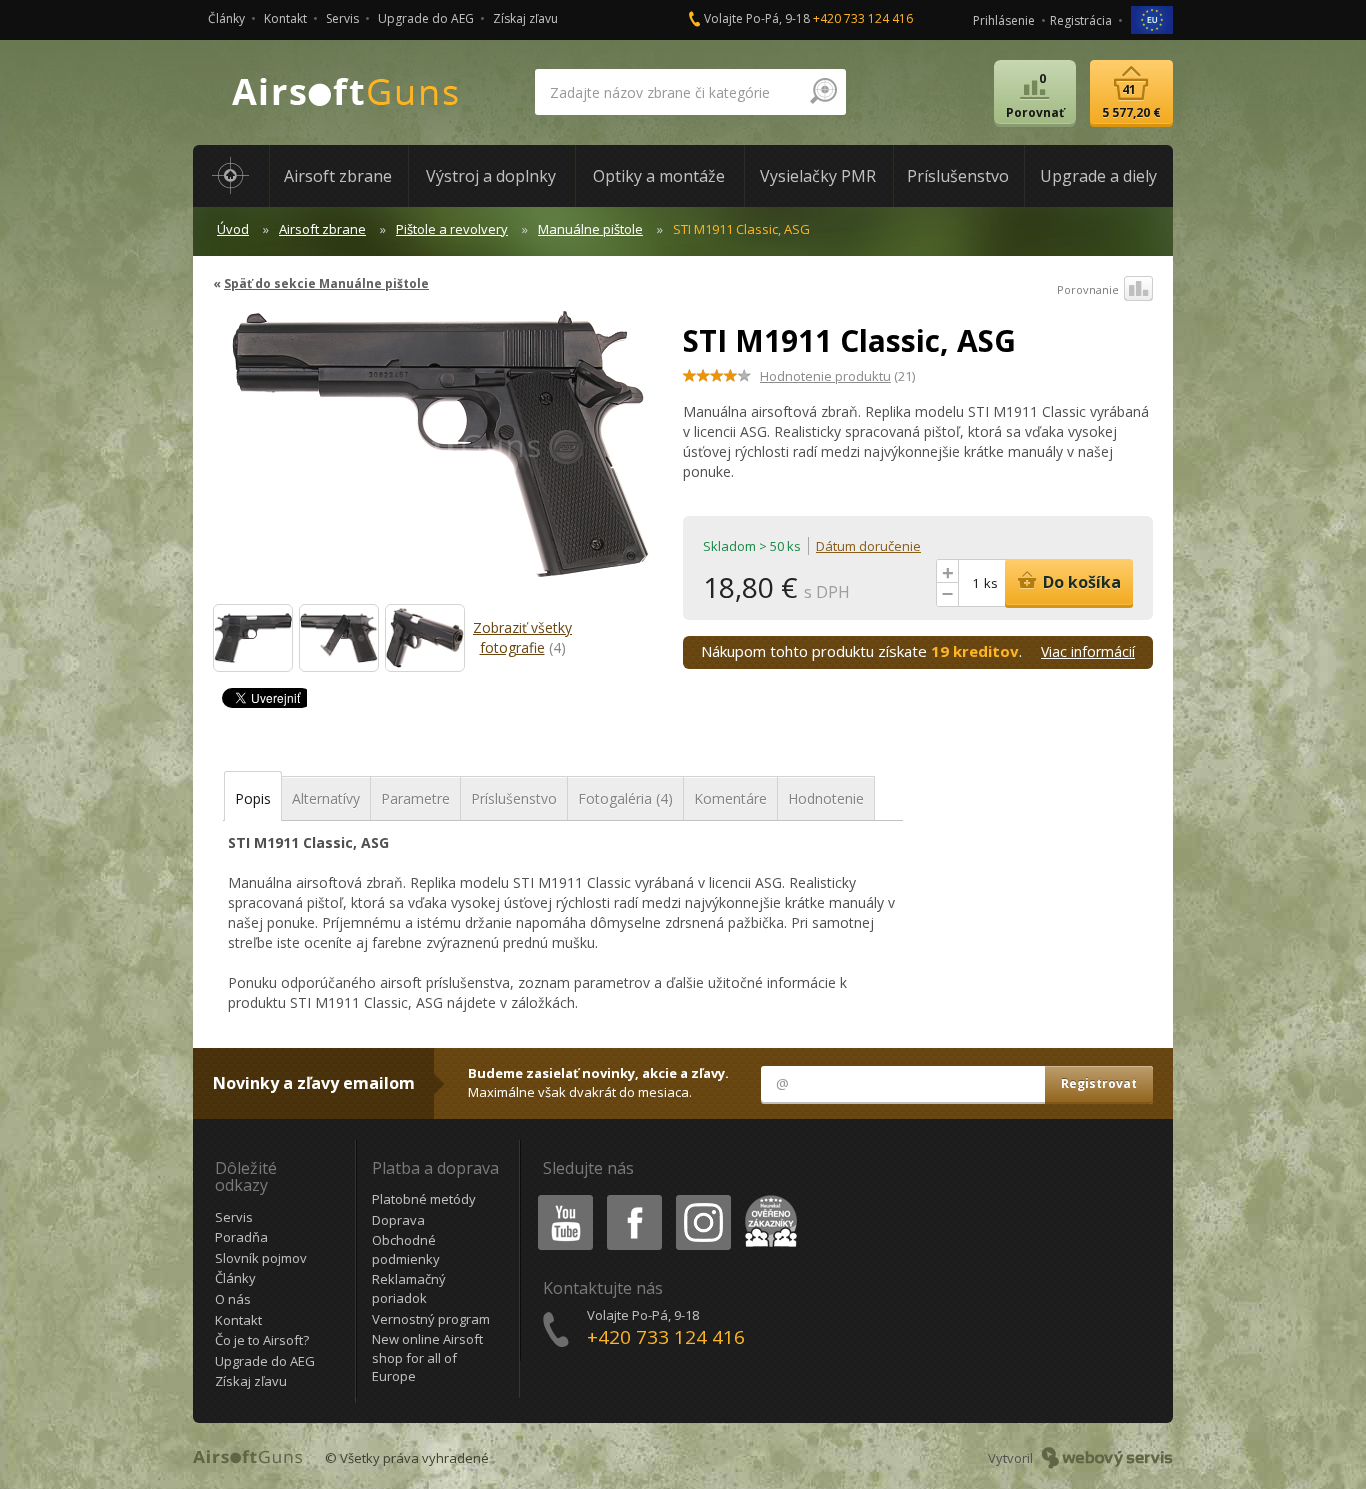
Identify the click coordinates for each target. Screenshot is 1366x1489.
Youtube (561, 1198)
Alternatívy (326, 798)
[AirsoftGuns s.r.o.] (346, 92)
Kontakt (285, 18)
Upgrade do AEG (426, 18)
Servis (342, 18)
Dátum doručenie (868, 546)
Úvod (233, 229)
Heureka (767, 1198)
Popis (253, 798)
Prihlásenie (1004, 20)
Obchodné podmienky (406, 1249)
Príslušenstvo (514, 798)
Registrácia (1081, 20)
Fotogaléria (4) (625, 798)
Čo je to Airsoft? (262, 1340)
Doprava (398, 1220)
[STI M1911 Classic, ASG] (440, 454)
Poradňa (241, 1237)
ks (991, 583)
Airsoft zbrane (322, 229)
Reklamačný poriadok (409, 1288)
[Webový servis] (1107, 1458)
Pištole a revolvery (452, 229)
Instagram (702, 1198)
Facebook (633, 1198)
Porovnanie (1088, 289)
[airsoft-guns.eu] (1152, 18)
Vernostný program (431, 1319)
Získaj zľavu (525, 18)
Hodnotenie (826, 798)
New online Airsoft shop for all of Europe (427, 1357)
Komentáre (730, 798)
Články (226, 18)
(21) (837, 376)
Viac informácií (1088, 651)
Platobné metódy (424, 1199)
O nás (233, 1299)
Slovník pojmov (261, 1258)
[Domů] (231, 176)
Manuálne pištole (590, 229)
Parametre (415, 798)
